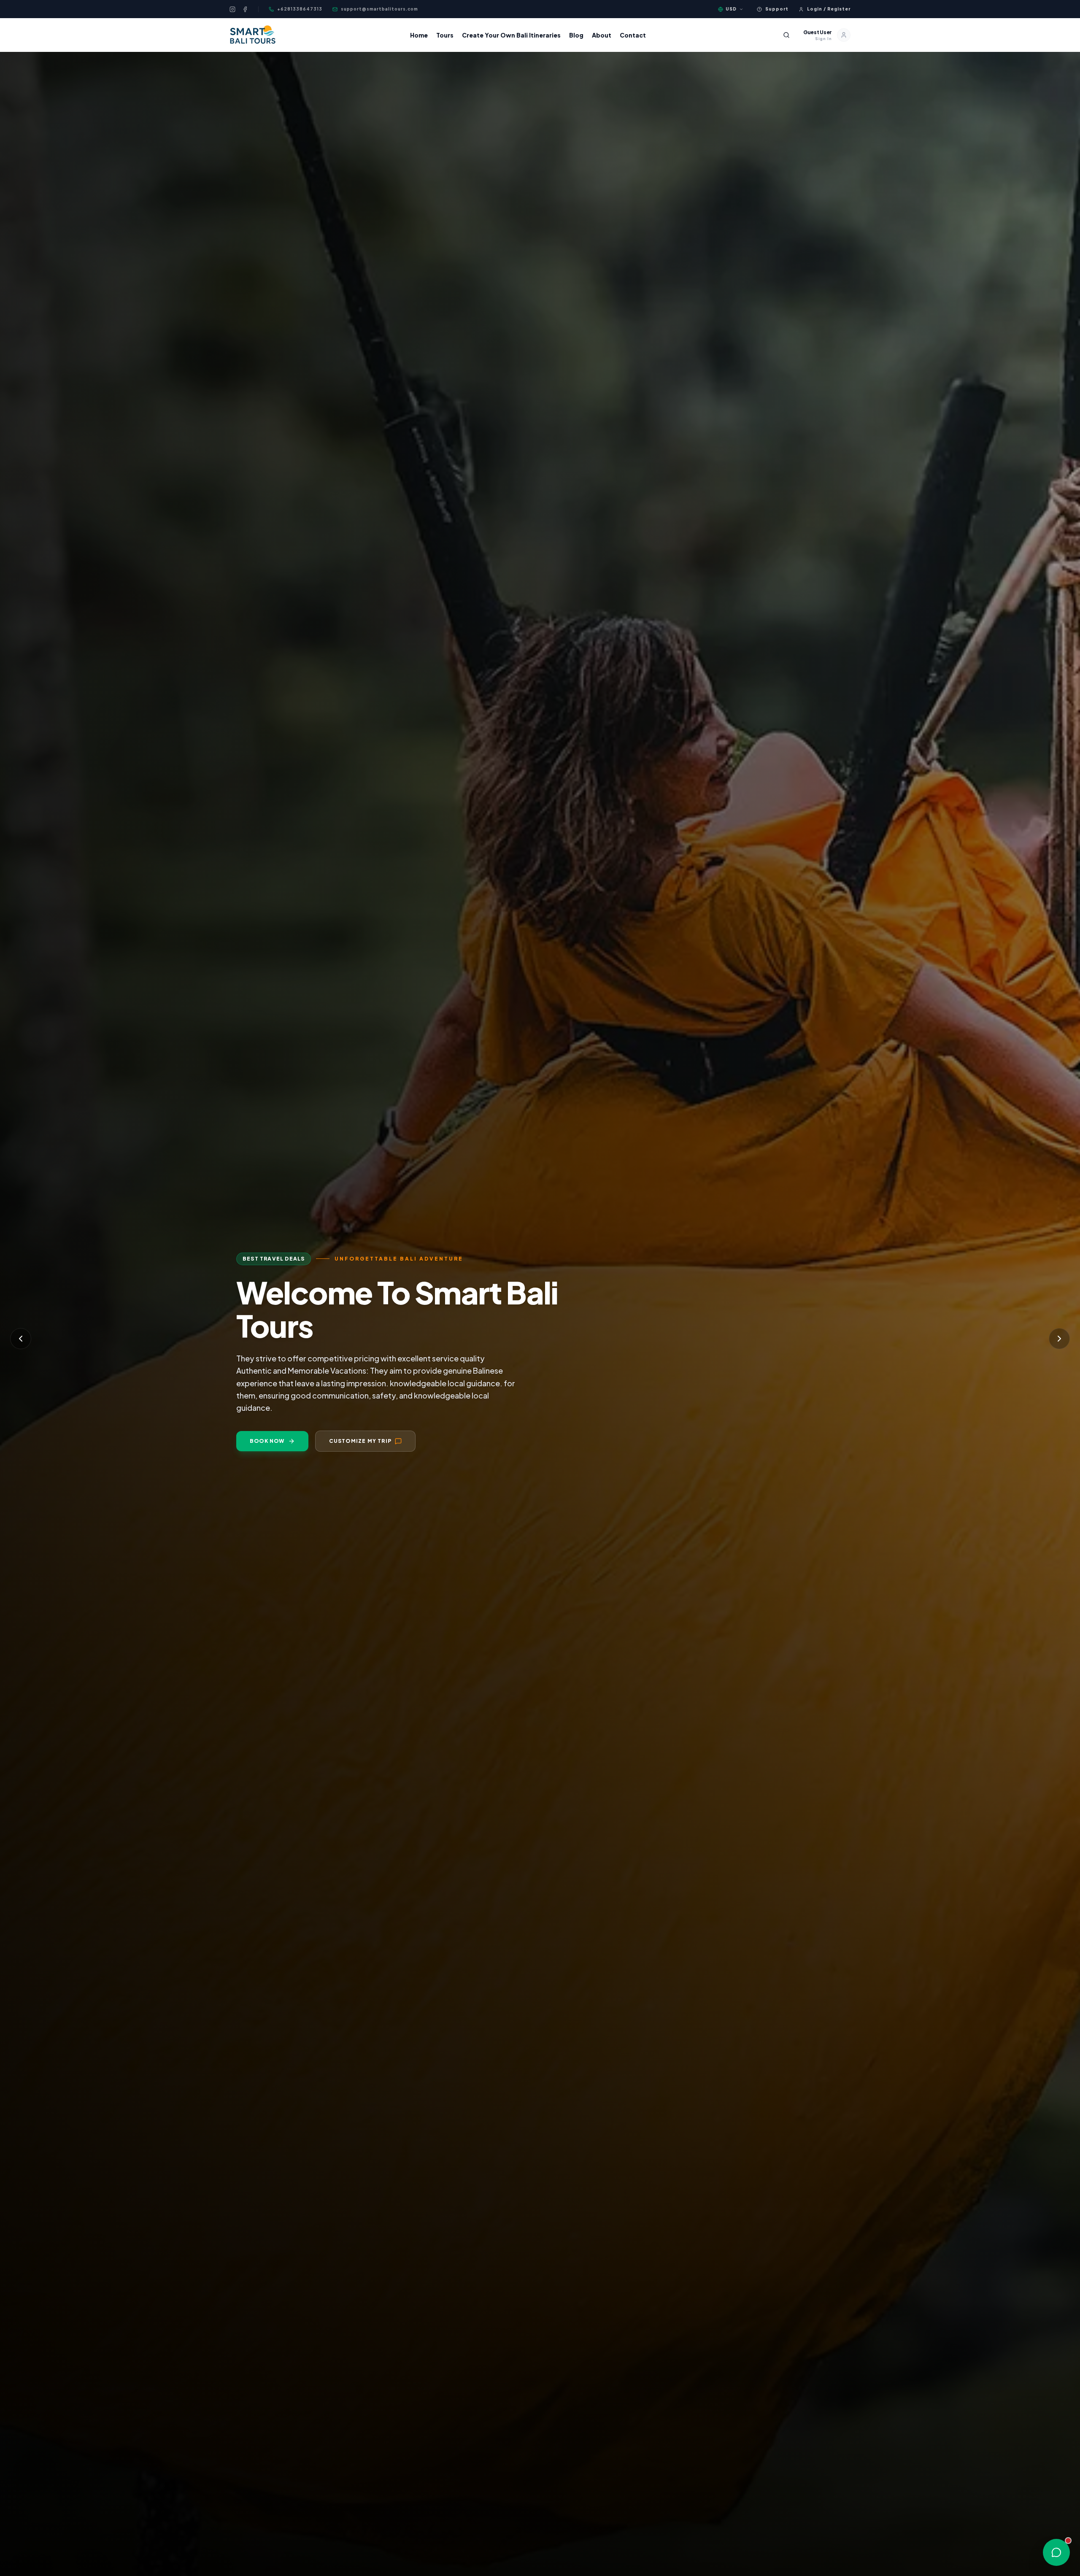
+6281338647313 (300, 9)
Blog (576, 35)
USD (731, 9)
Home (419, 35)
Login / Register (829, 9)
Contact (633, 35)
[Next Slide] (1059, 1339)
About (602, 35)
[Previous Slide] (21, 1339)
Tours (445, 35)
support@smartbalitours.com (379, 9)
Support (777, 9)
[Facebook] (245, 9)
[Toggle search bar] (786, 35)
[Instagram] (232, 9)
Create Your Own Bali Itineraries (511, 35)
